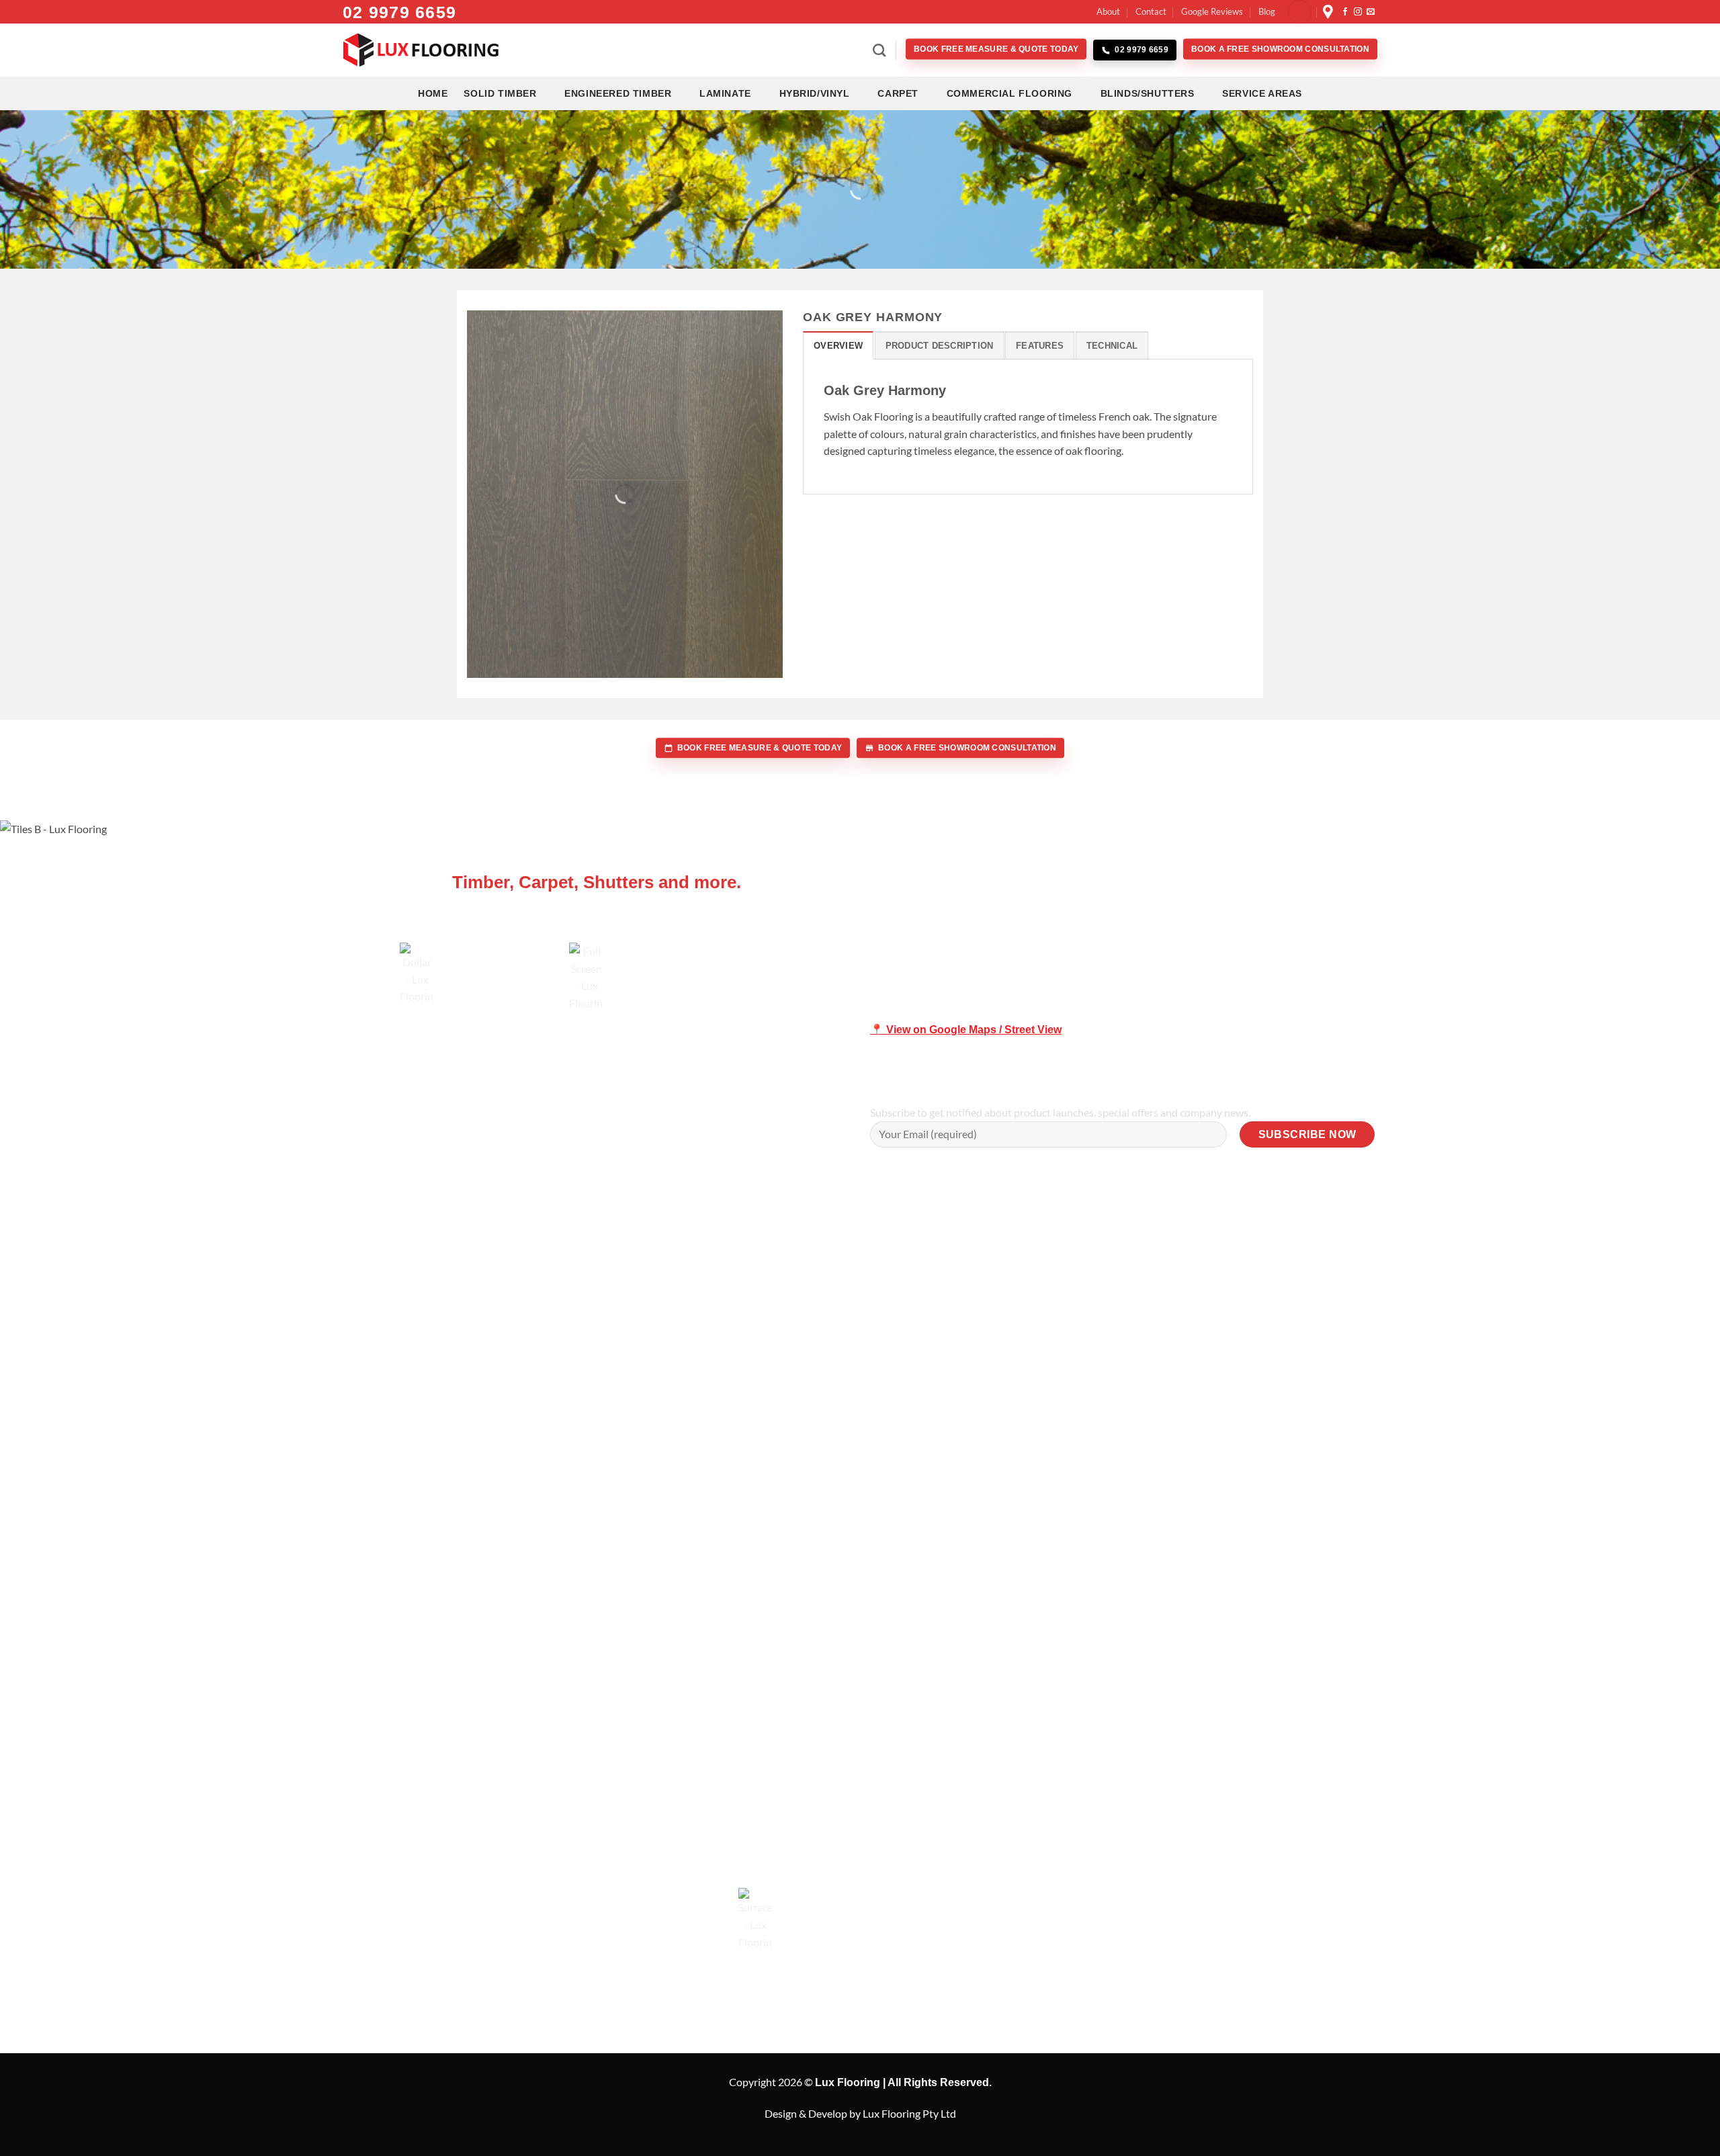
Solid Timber (500, 93)
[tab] (838, 345)
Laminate (725, 93)
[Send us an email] (1371, 12)
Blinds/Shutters (1148, 93)
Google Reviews (1212, 11)
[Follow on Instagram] (1358, 12)
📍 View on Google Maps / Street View (966, 1030)
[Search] (879, 50)
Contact (1151, 11)
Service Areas (1262, 93)
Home (433, 93)
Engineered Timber (618, 93)
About (1108, 11)
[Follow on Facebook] (1345, 12)
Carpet (898, 93)
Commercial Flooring (1009, 93)
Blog (1267, 11)
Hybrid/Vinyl (815, 93)
